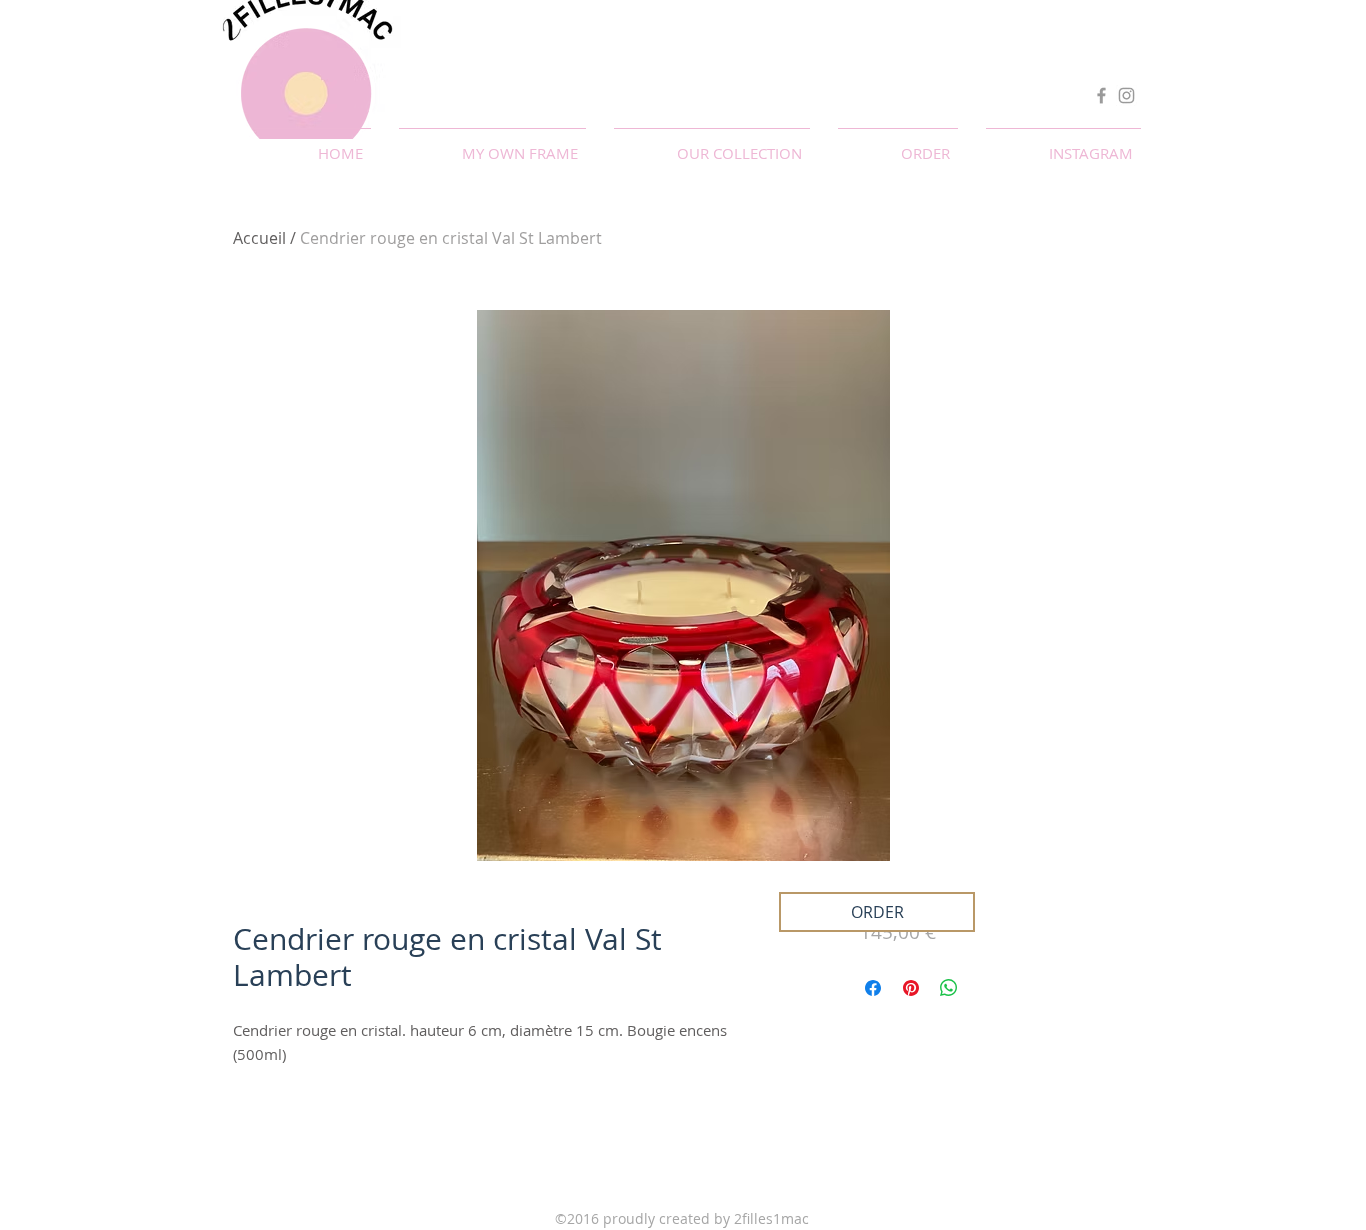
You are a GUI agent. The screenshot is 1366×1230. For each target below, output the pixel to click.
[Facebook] (1101, 95)
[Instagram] (1126, 95)
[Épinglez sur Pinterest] (911, 988)
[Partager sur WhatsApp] (949, 988)
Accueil (259, 238)
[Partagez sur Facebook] (873, 988)
